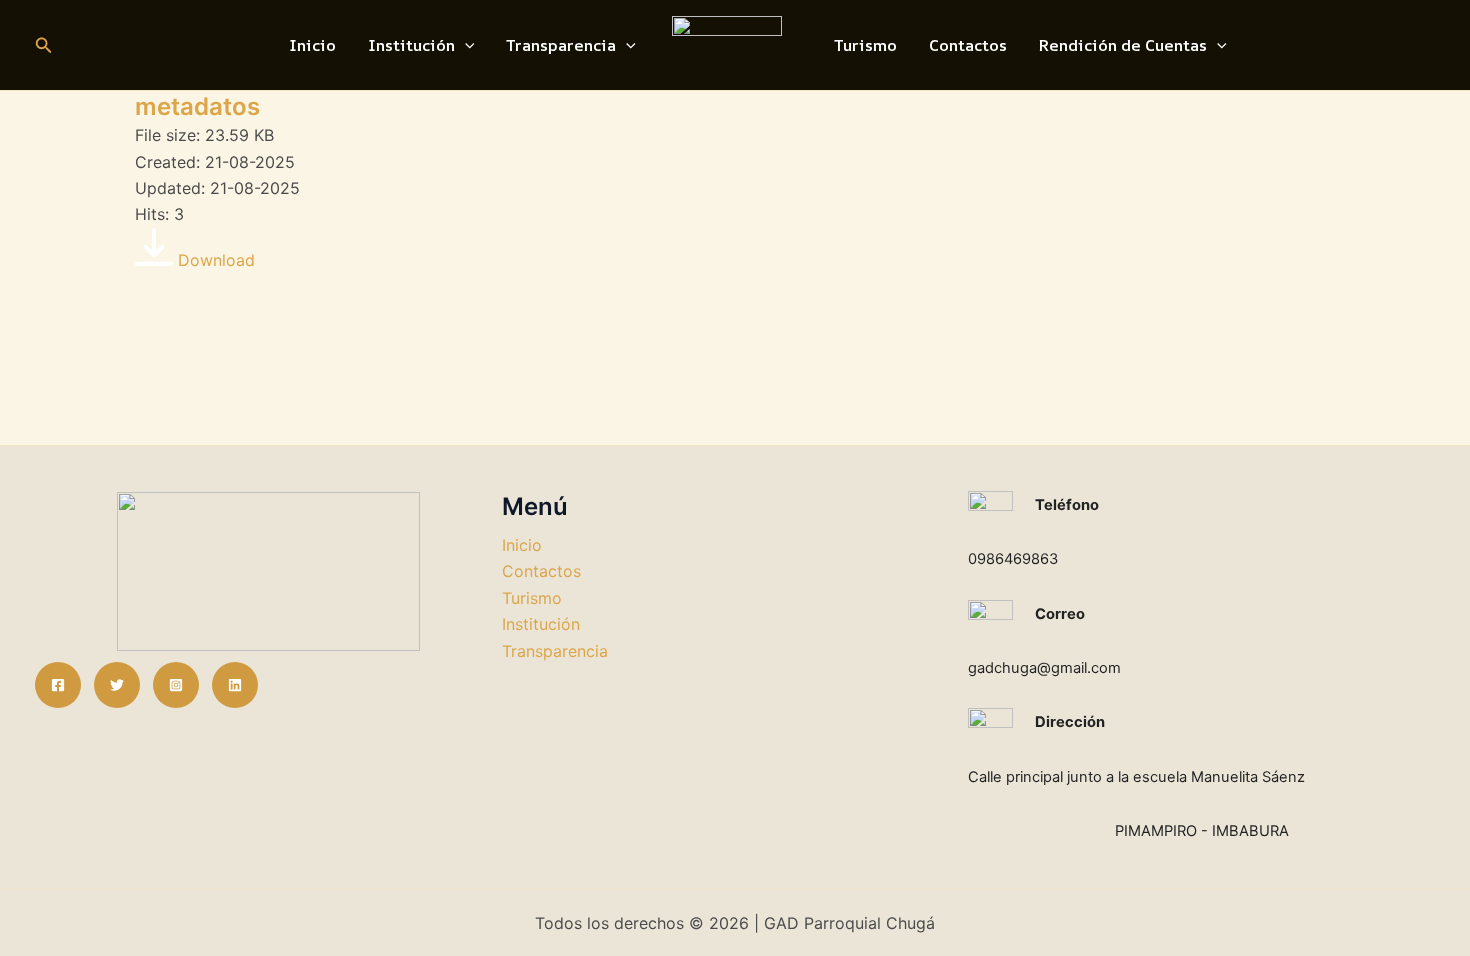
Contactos (968, 45)
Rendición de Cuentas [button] (1123, 45)
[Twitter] (117, 685)
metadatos (197, 106)
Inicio (312, 45)
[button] (44, 45)
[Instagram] (176, 685)
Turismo (865, 45)
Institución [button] (411, 45)
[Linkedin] (235, 685)
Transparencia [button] (561, 45)
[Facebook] (58, 685)
